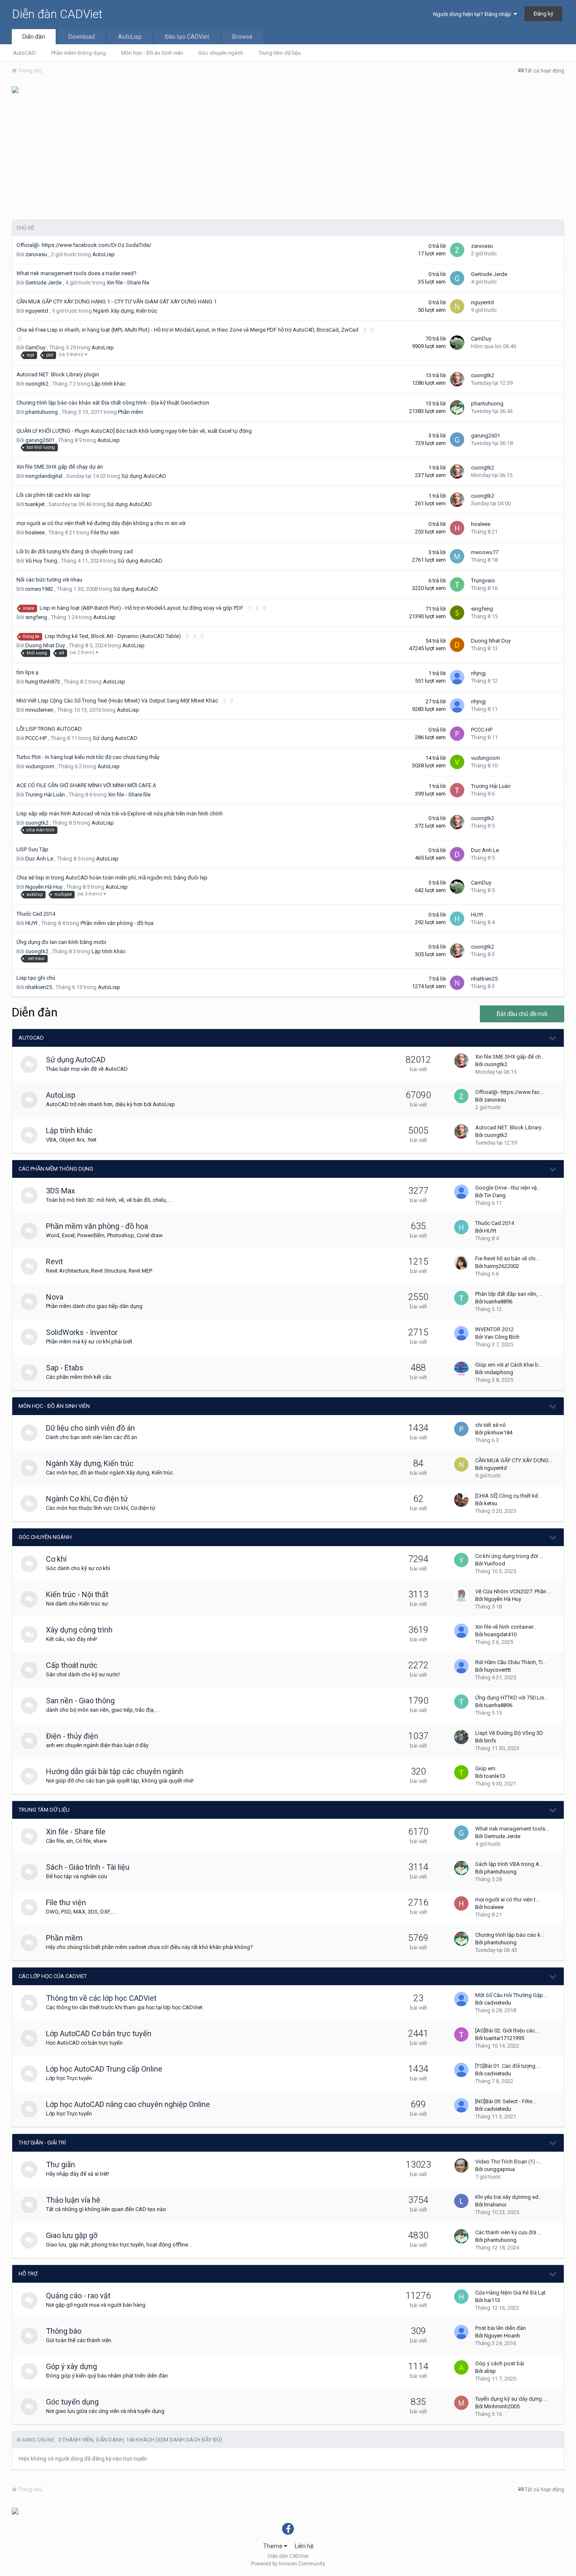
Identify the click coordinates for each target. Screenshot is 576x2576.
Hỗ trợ (28, 2274)
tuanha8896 (498, 1301)
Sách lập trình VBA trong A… (509, 1864)
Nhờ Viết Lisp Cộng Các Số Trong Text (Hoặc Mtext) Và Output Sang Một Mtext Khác (118, 701)
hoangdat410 (500, 1634)
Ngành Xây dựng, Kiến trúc (125, 311)
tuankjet (35, 504)
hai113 (492, 2300)
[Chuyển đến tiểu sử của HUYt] (457, 919)
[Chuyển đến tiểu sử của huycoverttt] (461, 1666)
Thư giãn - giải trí (42, 2143)
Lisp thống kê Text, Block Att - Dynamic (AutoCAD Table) (113, 636)
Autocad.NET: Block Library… (510, 1127)
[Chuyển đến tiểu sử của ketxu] (461, 1500)
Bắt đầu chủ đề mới (522, 1014)
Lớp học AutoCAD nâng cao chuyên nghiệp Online (128, 2104)
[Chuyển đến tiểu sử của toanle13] (461, 1772)
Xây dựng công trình (79, 1630)
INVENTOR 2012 (494, 1329)
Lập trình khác (109, 384)
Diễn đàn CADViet (57, 14)
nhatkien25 (39, 987)
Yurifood (495, 1564)
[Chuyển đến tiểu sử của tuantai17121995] (461, 2035)
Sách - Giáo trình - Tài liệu (88, 1867)
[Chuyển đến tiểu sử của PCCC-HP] (457, 734)
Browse (242, 37)
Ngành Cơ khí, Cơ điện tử (87, 1499)
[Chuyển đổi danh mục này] (553, 1038)
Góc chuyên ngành (221, 53)
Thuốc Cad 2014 (36, 914)
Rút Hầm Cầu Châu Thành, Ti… (511, 1662)
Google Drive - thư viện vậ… (508, 1188)
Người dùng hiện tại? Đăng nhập (473, 14)
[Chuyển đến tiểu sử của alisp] (461, 2367)
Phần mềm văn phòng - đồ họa (117, 923)
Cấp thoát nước (72, 1665)
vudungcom (40, 766)
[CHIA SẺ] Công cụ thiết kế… (509, 1496)
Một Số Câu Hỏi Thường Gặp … (512, 1995)
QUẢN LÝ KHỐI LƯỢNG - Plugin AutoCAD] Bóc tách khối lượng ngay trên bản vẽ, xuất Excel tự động (135, 431)
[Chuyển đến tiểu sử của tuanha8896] (461, 1298)
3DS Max (61, 1191)
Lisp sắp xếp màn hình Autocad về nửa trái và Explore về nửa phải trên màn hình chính (120, 814)
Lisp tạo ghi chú (36, 978)
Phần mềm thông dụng (78, 53)
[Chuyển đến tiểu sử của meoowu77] (457, 556)
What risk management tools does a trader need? (77, 273)
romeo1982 (39, 589)
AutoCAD (24, 53)
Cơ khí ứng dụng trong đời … (509, 1556)
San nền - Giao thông (80, 1701)
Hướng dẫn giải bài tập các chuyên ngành (115, 1771)
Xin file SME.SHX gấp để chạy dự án (60, 467)
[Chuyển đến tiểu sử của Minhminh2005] (461, 2403)
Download (82, 37)
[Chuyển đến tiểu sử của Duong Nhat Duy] (457, 645)
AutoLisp (130, 37)
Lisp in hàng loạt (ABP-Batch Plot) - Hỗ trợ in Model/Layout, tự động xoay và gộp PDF (142, 608)
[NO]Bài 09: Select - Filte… (506, 2101)
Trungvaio (483, 580)
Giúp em (485, 1768)
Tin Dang (495, 1195)
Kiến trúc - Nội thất (77, 1594)
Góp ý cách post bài (500, 2363)
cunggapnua (499, 2169)
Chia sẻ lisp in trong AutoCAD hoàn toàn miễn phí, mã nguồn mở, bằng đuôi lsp (112, 878)
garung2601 (40, 440)
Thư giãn (61, 2165)
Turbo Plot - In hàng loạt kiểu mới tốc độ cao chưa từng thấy (88, 757)
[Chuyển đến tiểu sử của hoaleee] (457, 528)
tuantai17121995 (504, 2038)
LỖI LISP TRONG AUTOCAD (49, 729)
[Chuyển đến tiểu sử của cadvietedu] (461, 1999)
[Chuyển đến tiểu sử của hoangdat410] (461, 1631)
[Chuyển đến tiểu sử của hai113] (461, 2297)
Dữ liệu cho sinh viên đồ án (90, 1428)
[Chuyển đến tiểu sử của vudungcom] (457, 762)
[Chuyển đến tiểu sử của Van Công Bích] (461, 1333)
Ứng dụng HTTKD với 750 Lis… (511, 1698)
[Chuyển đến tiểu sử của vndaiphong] (461, 1369)
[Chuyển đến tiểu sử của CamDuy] (457, 343)
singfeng (36, 617)
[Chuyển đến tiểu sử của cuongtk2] (457, 379)
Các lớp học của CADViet (53, 1976)
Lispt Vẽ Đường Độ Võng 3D (509, 1733)
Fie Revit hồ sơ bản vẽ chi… (507, 1259)
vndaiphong (499, 1372)
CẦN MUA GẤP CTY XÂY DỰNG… (514, 1460)
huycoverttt (498, 1670)
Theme (273, 2546)
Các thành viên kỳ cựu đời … (508, 2232)
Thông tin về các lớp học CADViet (101, 1998)
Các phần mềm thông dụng (56, 1169)
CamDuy (35, 347)
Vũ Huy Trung (41, 561)
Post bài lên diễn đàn (501, 2328)
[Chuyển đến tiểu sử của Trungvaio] (457, 584)
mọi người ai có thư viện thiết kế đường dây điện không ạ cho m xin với (101, 523)
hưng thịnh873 (43, 682)
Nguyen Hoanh (502, 2336)
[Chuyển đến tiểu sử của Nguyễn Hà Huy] (461, 1595)
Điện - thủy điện (72, 1736)
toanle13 (495, 1776)
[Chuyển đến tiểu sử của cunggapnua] (461, 2166)
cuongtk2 (37, 384)
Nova (55, 1297)
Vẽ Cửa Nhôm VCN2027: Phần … (513, 1591)
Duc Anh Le (39, 859)
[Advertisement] (288, 156)
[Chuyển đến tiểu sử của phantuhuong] (457, 407)
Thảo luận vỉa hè (73, 2200)
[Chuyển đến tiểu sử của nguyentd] (457, 306)
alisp (490, 2371)
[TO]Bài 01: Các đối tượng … (508, 2066)
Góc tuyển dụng (72, 2402)
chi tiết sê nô (491, 1425)
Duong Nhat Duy (45, 645)
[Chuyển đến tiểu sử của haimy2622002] (461, 1263)
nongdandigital (44, 476)
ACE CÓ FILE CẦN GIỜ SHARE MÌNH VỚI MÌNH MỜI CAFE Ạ (86, 785)
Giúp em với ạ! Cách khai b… (509, 1365)
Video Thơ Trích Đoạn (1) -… (509, 2162)
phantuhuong (42, 412)
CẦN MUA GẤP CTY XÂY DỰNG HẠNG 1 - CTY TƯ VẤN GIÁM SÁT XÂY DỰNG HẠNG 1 (117, 302)
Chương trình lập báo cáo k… (510, 1935)
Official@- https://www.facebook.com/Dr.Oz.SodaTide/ (84, 245)
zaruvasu (36, 254)
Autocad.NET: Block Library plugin (58, 374)
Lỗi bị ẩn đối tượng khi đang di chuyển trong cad (75, 551)
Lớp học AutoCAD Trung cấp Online (104, 2069)
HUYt (31, 923)
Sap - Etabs (65, 1368)
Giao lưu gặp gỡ (72, 2235)
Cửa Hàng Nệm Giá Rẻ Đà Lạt (510, 2293)
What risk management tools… (512, 1829)
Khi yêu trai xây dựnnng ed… (509, 2197)
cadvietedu (498, 2003)
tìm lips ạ (27, 672)
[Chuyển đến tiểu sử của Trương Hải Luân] (457, 790)
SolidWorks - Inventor (82, 1332)
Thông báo (64, 2331)
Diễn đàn (34, 37)
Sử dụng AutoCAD (144, 476)
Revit (54, 1261)
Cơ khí (56, 1559)
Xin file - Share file (128, 283)
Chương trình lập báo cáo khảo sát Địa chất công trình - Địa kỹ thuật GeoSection (113, 403)
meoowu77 (485, 552)
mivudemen (39, 710)
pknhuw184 (498, 1433)
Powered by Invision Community (288, 2564)
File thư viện (105, 532)
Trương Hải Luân (45, 795)
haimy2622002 (502, 1266)
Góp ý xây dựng (71, 2366)
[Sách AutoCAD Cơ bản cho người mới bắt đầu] (15, 89)
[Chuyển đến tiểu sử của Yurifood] (461, 1560)
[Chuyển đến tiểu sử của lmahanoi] (461, 2201)
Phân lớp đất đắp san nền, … (509, 1294)
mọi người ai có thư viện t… (507, 1899)
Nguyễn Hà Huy (44, 887)
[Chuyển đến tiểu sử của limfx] (461, 1737)
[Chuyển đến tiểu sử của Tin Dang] (461, 1192)
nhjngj (478, 673)
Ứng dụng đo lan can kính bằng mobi (61, 942)
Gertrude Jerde (43, 283)
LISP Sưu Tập (32, 849)
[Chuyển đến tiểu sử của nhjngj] (457, 677)
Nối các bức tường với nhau (49, 580)
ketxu (491, 1503)
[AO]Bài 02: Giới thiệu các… (507, 2031)
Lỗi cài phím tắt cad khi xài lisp (53, 495)
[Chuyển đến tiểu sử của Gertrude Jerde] (457, 278)
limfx (490, 1741)
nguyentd (37, 311)
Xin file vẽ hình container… (506, 1627)
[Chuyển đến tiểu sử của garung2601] (457, 440)
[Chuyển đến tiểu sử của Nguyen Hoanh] (461, 2332)
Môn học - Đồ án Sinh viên (152, 53)
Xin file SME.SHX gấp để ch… (510, 1057)
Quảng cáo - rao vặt (78, 2296)
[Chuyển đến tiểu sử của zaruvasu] (457, 250)
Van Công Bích (502, 1337)
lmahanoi (495, 2205)
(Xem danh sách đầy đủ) (189, 2440)
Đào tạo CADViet (187, 37)
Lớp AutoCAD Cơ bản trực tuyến (99, 2033)
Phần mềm (131, 412)
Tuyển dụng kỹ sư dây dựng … (511, 2399)
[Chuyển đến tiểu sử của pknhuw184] (461, 1429)
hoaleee (35, 532)
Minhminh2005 (502, 2406)
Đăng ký (543, 14)
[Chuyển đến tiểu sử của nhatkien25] (457, 983)
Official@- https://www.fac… (509, 1092)
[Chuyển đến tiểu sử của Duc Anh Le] (457, 854)
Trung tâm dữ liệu (280, 53)
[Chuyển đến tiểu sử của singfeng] (457, 613)
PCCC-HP (36, 738)
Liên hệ (304, 2546)
